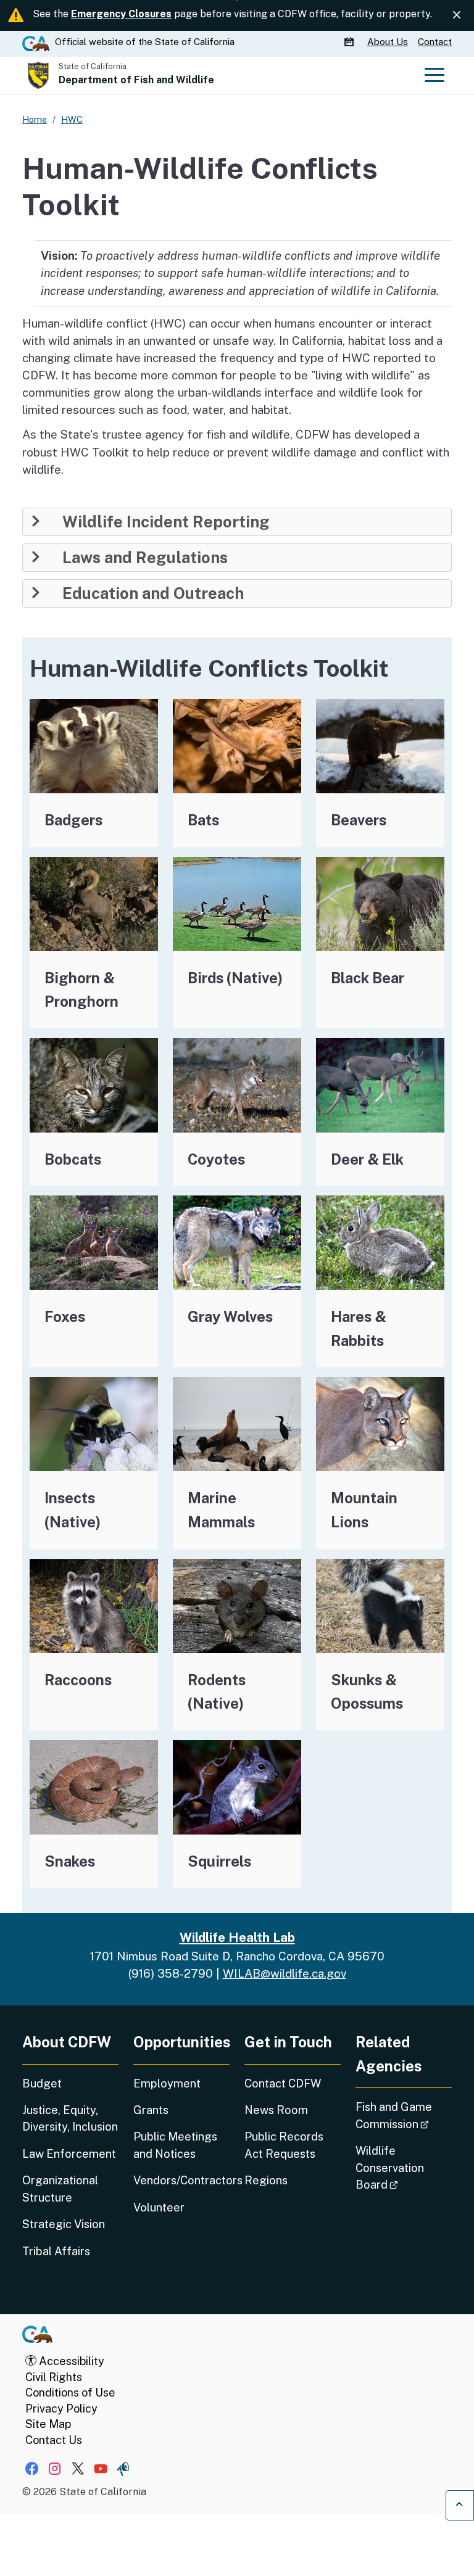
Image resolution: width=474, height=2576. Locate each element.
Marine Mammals (221, 1510)
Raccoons (78, 1680)
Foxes (65, 1316)
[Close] (457, 15)
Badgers (73, 820)
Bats (203, 820)
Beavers (359, 820)
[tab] (237, 522)
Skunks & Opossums (367, 1692)
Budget (42, 2083)
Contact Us (54, 2440)
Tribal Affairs (56, 2251)
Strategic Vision (64, 2224)
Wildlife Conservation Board (404, 2168)
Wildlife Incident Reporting (166, 522)
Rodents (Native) (217, 1692)
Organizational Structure (60, 2189)
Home (35, 119)
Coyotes (216, 1159)
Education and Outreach (153, 593)
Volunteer (159, 2207)
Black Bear (368, 978)
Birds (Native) (235, 978)
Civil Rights (54, 2377)
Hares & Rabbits (359, 1328)
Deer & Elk (367, 1159)
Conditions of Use (70, 2392)
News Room (276, 2110)
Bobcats (73, 1159)
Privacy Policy (61, 2409)
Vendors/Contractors (181, 2180)
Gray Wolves (230, 1316)
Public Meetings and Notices (175, 2145)
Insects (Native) (73, 1510)
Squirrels (219, 1861)
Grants (151, 2110)
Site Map (48, 2424)
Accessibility (70, 2361)
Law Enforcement (69, 2154)
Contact (435, 42)
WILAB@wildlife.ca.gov (285, 1973)
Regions (266, 2180)
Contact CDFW (283, 2083)
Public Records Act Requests (284, 2145)
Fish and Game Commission (404, 2115)
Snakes (70, 1861)
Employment (167, 2083)
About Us (388, 42)
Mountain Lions (364, 1510)
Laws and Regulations (145, 558)
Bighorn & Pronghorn (81, 990)
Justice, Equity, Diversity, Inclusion (70, 2118)
